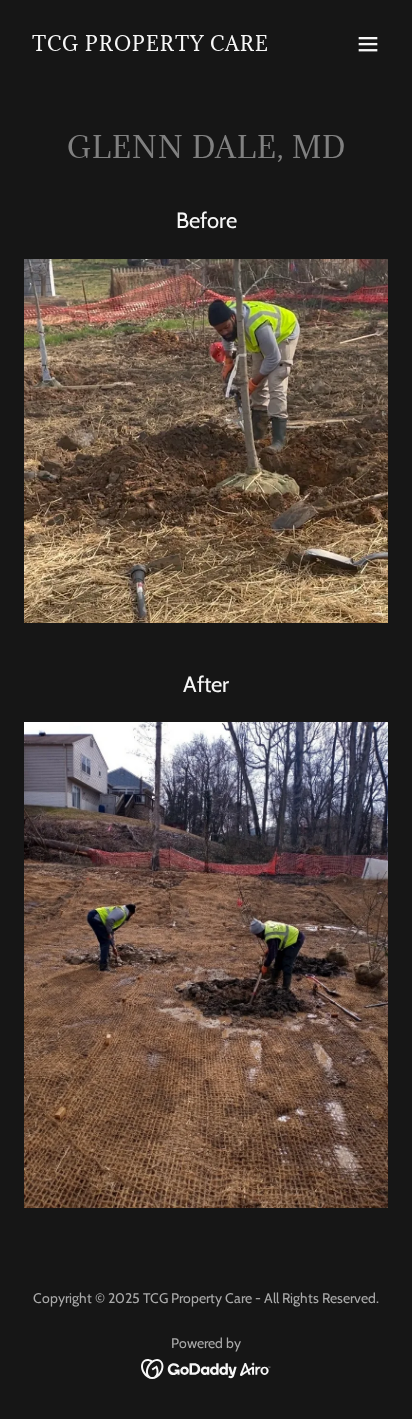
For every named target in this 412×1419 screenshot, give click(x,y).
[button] (368, 44)
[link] (150, 45)
